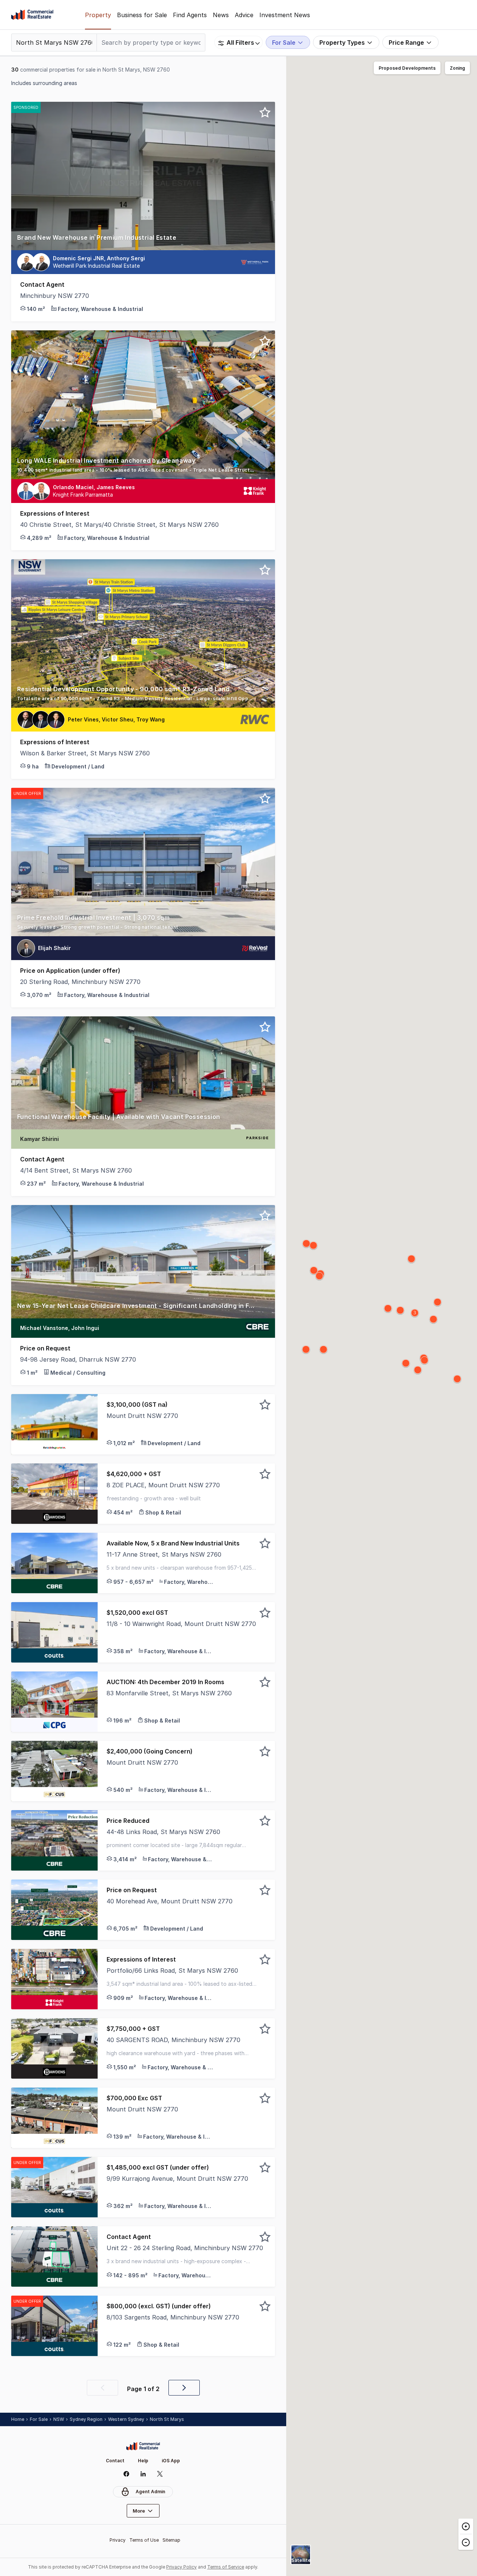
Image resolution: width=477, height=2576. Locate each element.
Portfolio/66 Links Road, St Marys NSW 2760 (172, 1970)
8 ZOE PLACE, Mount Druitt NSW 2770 (163, 1485)
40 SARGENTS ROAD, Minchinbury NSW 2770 (173, 2040)
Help (143, 2461)
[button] (143, 242)
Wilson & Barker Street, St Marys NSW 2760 (85, 753)
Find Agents (190, 15)
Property (98, 15)
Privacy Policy (181, 2567)
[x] (160, 2474)
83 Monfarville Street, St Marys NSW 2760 (169, 1693)
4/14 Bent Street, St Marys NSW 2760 (76, 1170)
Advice (244, 15)
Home (18, 2419)
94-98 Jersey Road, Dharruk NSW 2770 (78, 1359)
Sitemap (171, 2540)
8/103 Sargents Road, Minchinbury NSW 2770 (173, 2317)
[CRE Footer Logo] (143, 2446)
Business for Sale (142, 15)
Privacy (118, 2540)
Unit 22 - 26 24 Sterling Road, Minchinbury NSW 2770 (185, 2248)
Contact (115, 2461)
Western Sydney (126, 2419)
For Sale (39, 2419)
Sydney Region (86, 2419)
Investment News (285, 15)
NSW (59, 2419)
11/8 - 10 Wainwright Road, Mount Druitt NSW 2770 (181, 1624)
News (221, 15)
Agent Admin (150, 2492)
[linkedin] (143, 2474)
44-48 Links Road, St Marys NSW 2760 (163, 1832)
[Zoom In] (466, 2526)
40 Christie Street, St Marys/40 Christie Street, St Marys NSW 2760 (119, 525)
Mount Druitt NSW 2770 (142, 1416)
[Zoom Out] (466, 2542)
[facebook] (126, 2474)
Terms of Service (226, 2567)
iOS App (171, 2461)
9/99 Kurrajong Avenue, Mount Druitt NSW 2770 (177, 2179)
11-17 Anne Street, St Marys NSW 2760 (164, 1554)
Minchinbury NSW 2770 (55, 296)
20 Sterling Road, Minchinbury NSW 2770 (80, 982)
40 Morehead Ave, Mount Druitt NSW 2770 (170, 1901)
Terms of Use (144, 2540)
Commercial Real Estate (32, 15)
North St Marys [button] (167, 2419)
